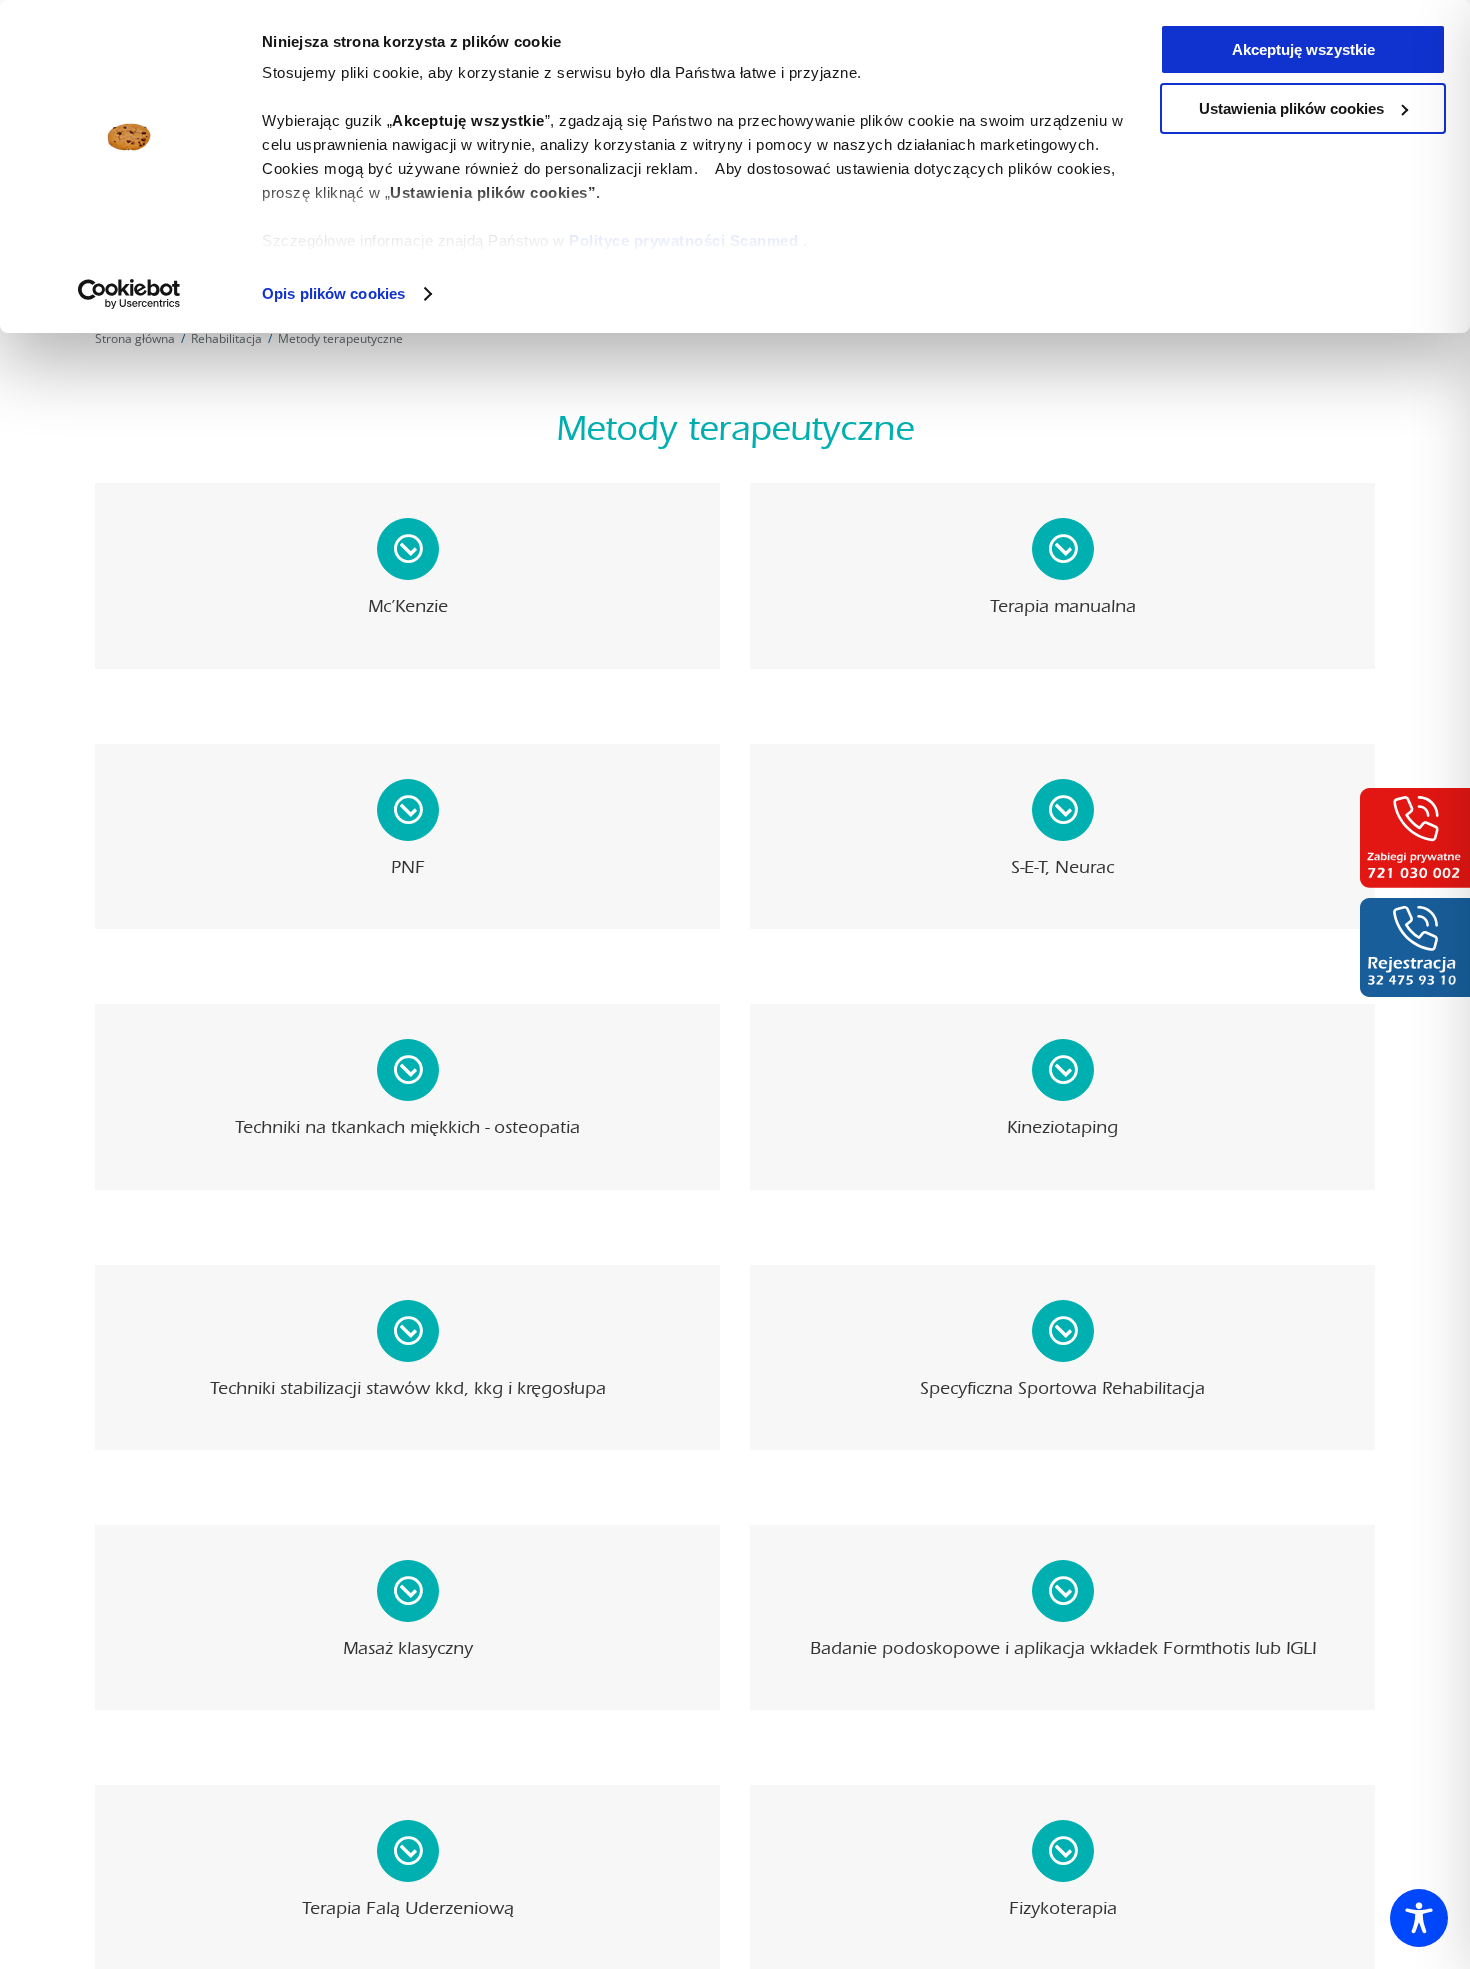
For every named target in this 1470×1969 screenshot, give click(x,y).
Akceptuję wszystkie (1303, 49)
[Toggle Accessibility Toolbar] (1419, 1918)
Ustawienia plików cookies (1291, 108)
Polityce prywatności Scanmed (683, 240)
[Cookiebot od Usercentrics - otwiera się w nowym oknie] (129, 294)
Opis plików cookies (333, 293)
